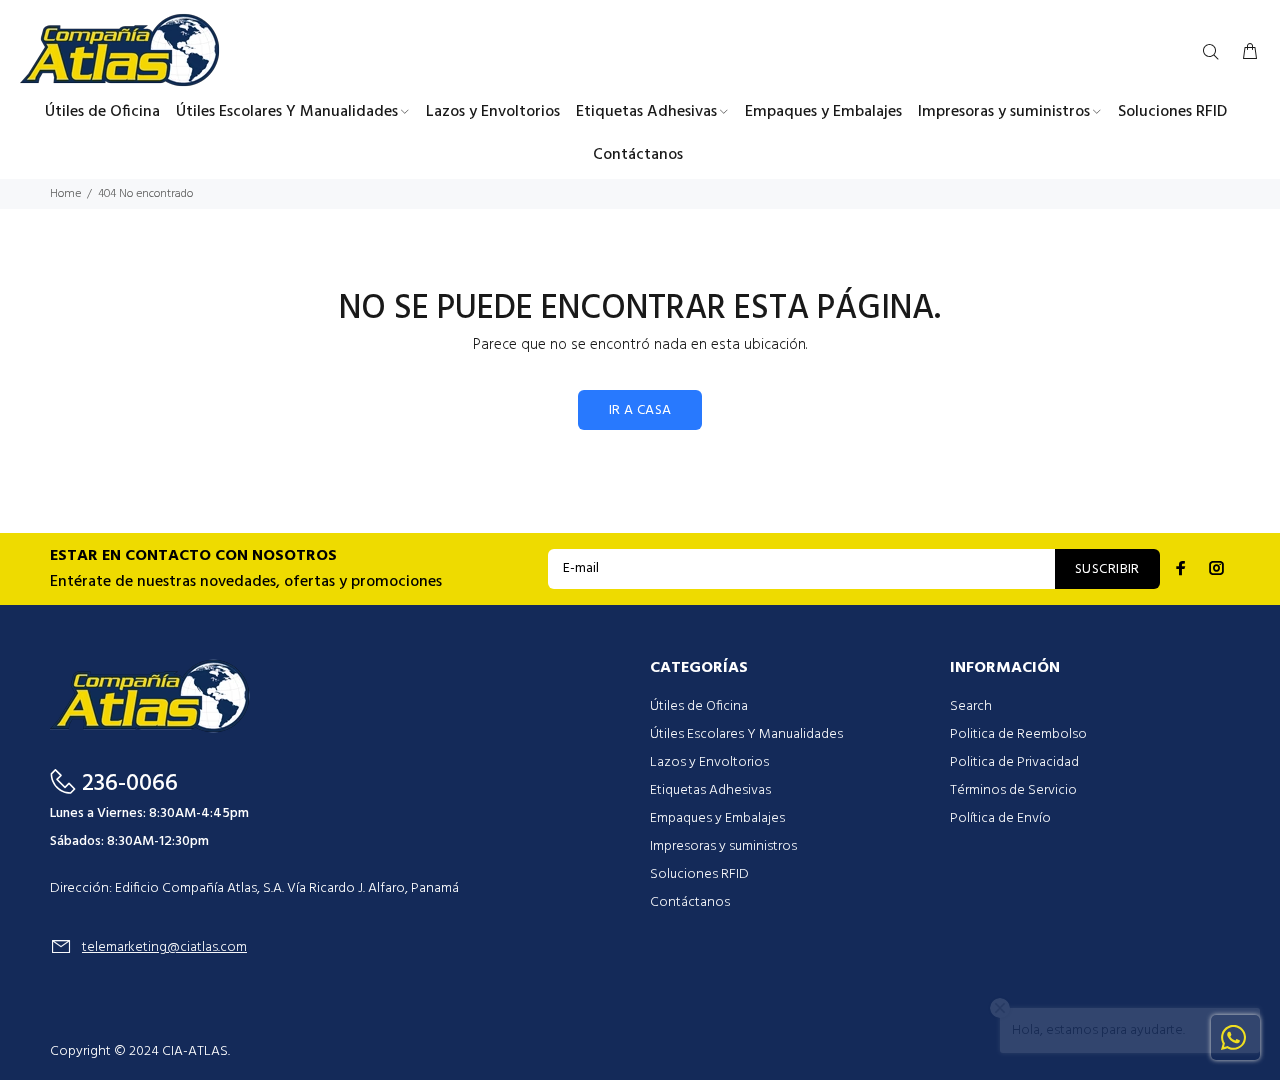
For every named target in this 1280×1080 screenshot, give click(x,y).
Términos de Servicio (1013, 790)
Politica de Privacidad (1014, 762)
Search (971, 706)
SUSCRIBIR (1107, 569)
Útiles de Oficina (699, 706)
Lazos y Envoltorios (709, 762)
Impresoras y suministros (723, 846)
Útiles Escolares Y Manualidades (746, 734)
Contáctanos (690, 902)
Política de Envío (1000, 818)
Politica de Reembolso (1018, 734)
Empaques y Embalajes (717, 818)
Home (65, 194)
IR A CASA (640, 410)
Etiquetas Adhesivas (710, 790)
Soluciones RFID (699, 874)
